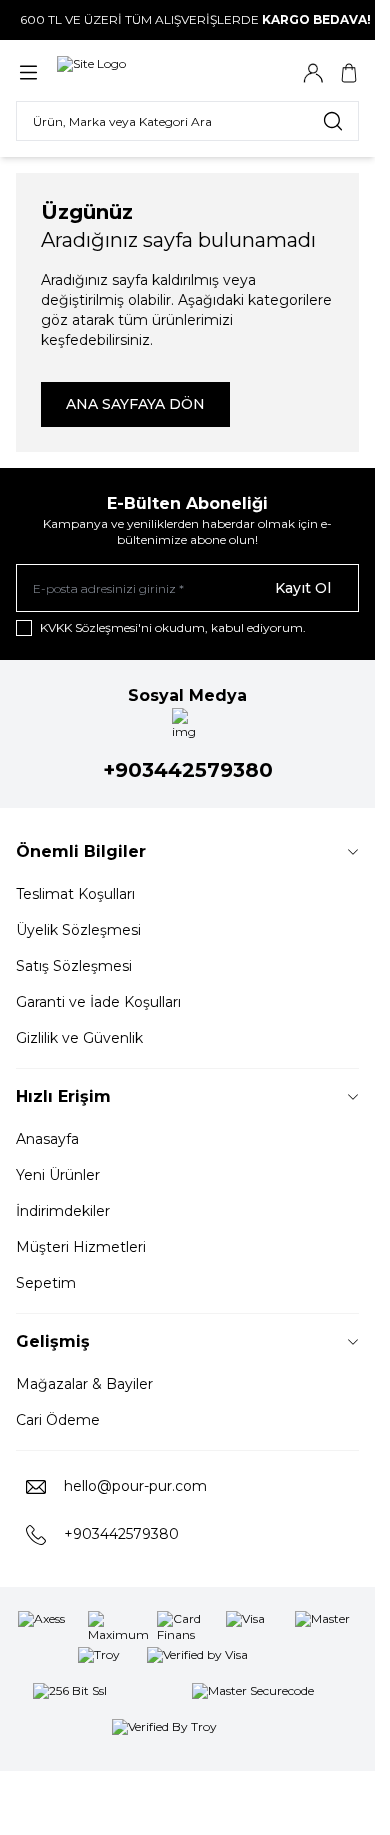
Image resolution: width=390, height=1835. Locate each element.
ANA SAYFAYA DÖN (135, 404)
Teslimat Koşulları (75, 894)
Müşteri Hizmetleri (81, 1247)
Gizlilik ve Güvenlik (79, 1038)
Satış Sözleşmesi (74, 966)
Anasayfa (47, 1139)
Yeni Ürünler (58, 1175)
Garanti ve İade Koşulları (98, 1002)
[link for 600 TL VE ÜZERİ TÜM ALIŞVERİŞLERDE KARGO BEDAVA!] (187, 20)
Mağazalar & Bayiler (84, 1384)
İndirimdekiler (63, 1211)
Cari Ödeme (58, 1420)
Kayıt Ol (303, 588)
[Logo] (153, 72)
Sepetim (46, 1283)
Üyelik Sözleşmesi (78, 930)
